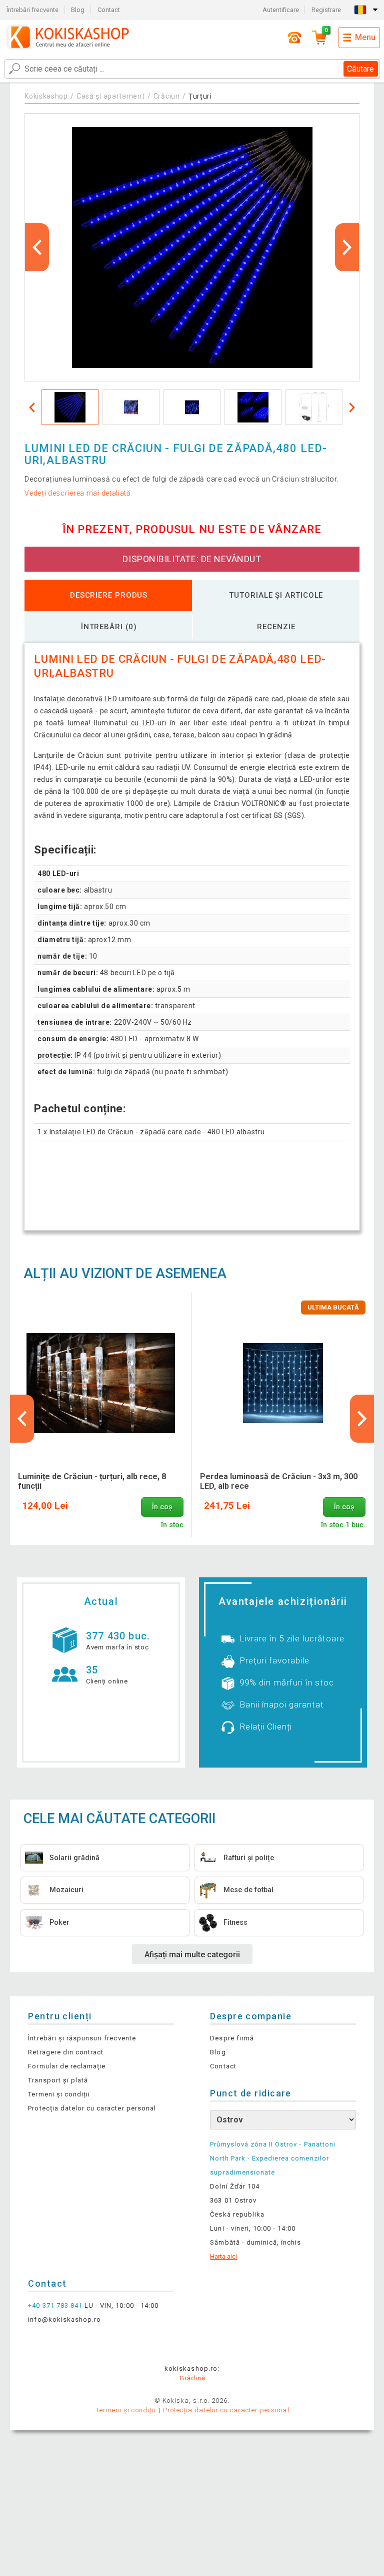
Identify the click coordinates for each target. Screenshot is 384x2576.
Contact (109, 10)
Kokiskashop (46, 96)
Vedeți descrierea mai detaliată (78, 493)
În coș (162, 1507)
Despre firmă (232, 2038)
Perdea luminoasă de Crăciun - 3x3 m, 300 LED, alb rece (279, 1481)
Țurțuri (200, 96)
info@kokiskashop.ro (64, 2319)
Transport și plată (58, 2080)
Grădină (192, 2378)
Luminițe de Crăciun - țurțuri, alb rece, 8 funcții (92, 1481)
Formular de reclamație (67, 2066)
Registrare (326, 10)
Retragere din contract (66, 2052)
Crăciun (167, 96)
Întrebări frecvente (32, 10)
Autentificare (281, 10)
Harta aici (223, 2256)
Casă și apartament (111, 96)
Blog (78, 10)
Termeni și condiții (59, 2094)
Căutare (360, 69)
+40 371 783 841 (55, 2305)
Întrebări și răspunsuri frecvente (82, 2038)
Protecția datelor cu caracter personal (92, 2108)
